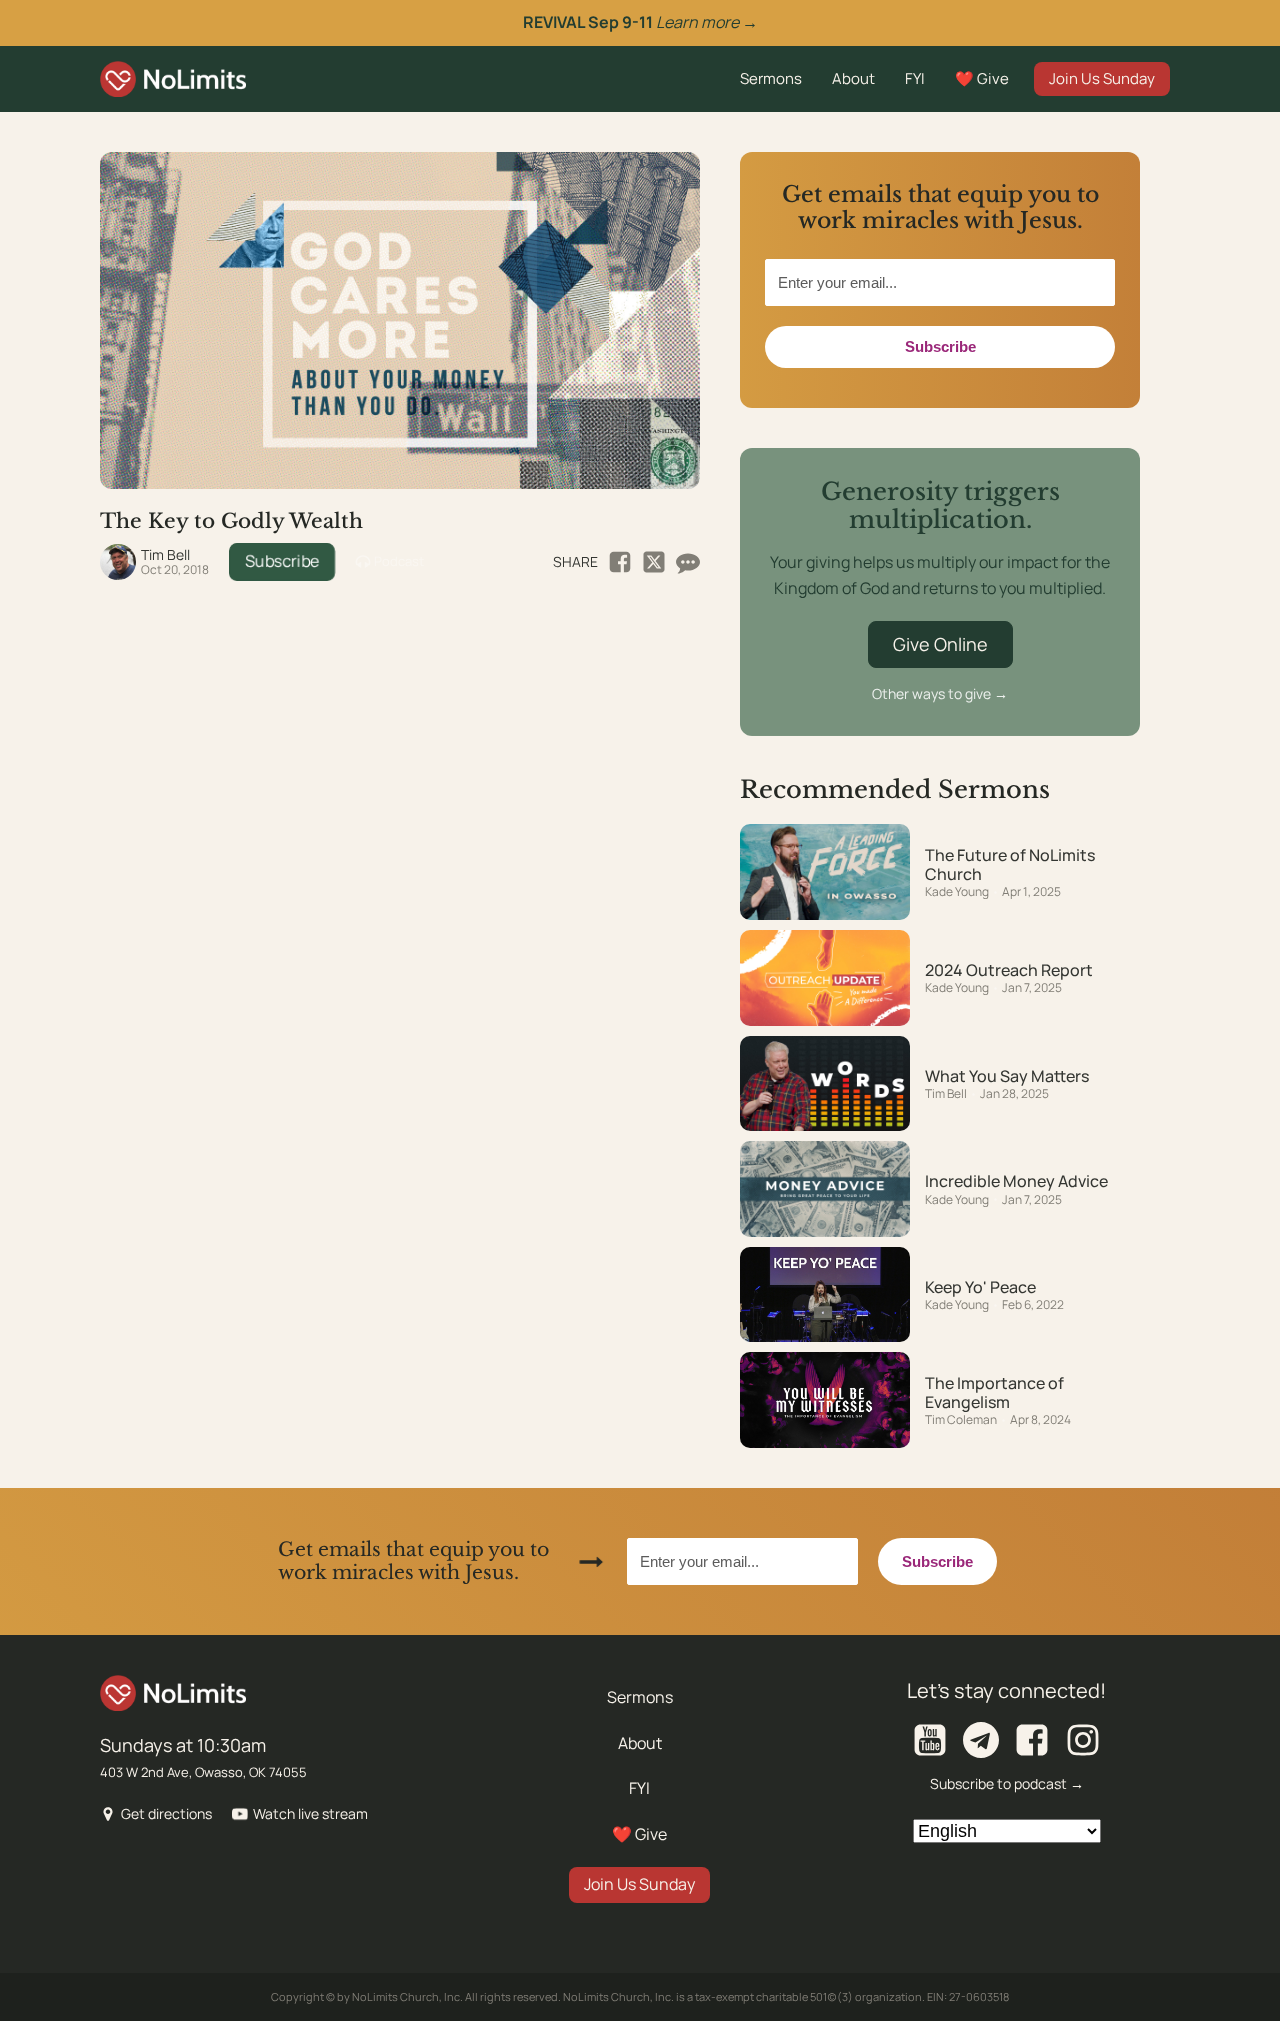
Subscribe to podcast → (1007, 1783)
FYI (915, 78)
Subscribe (282, 561)
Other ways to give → (940, 693)
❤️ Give (982, 78)
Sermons (771, 78)
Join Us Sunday (1102, 78)
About (853, 78)
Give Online (940, 644)
